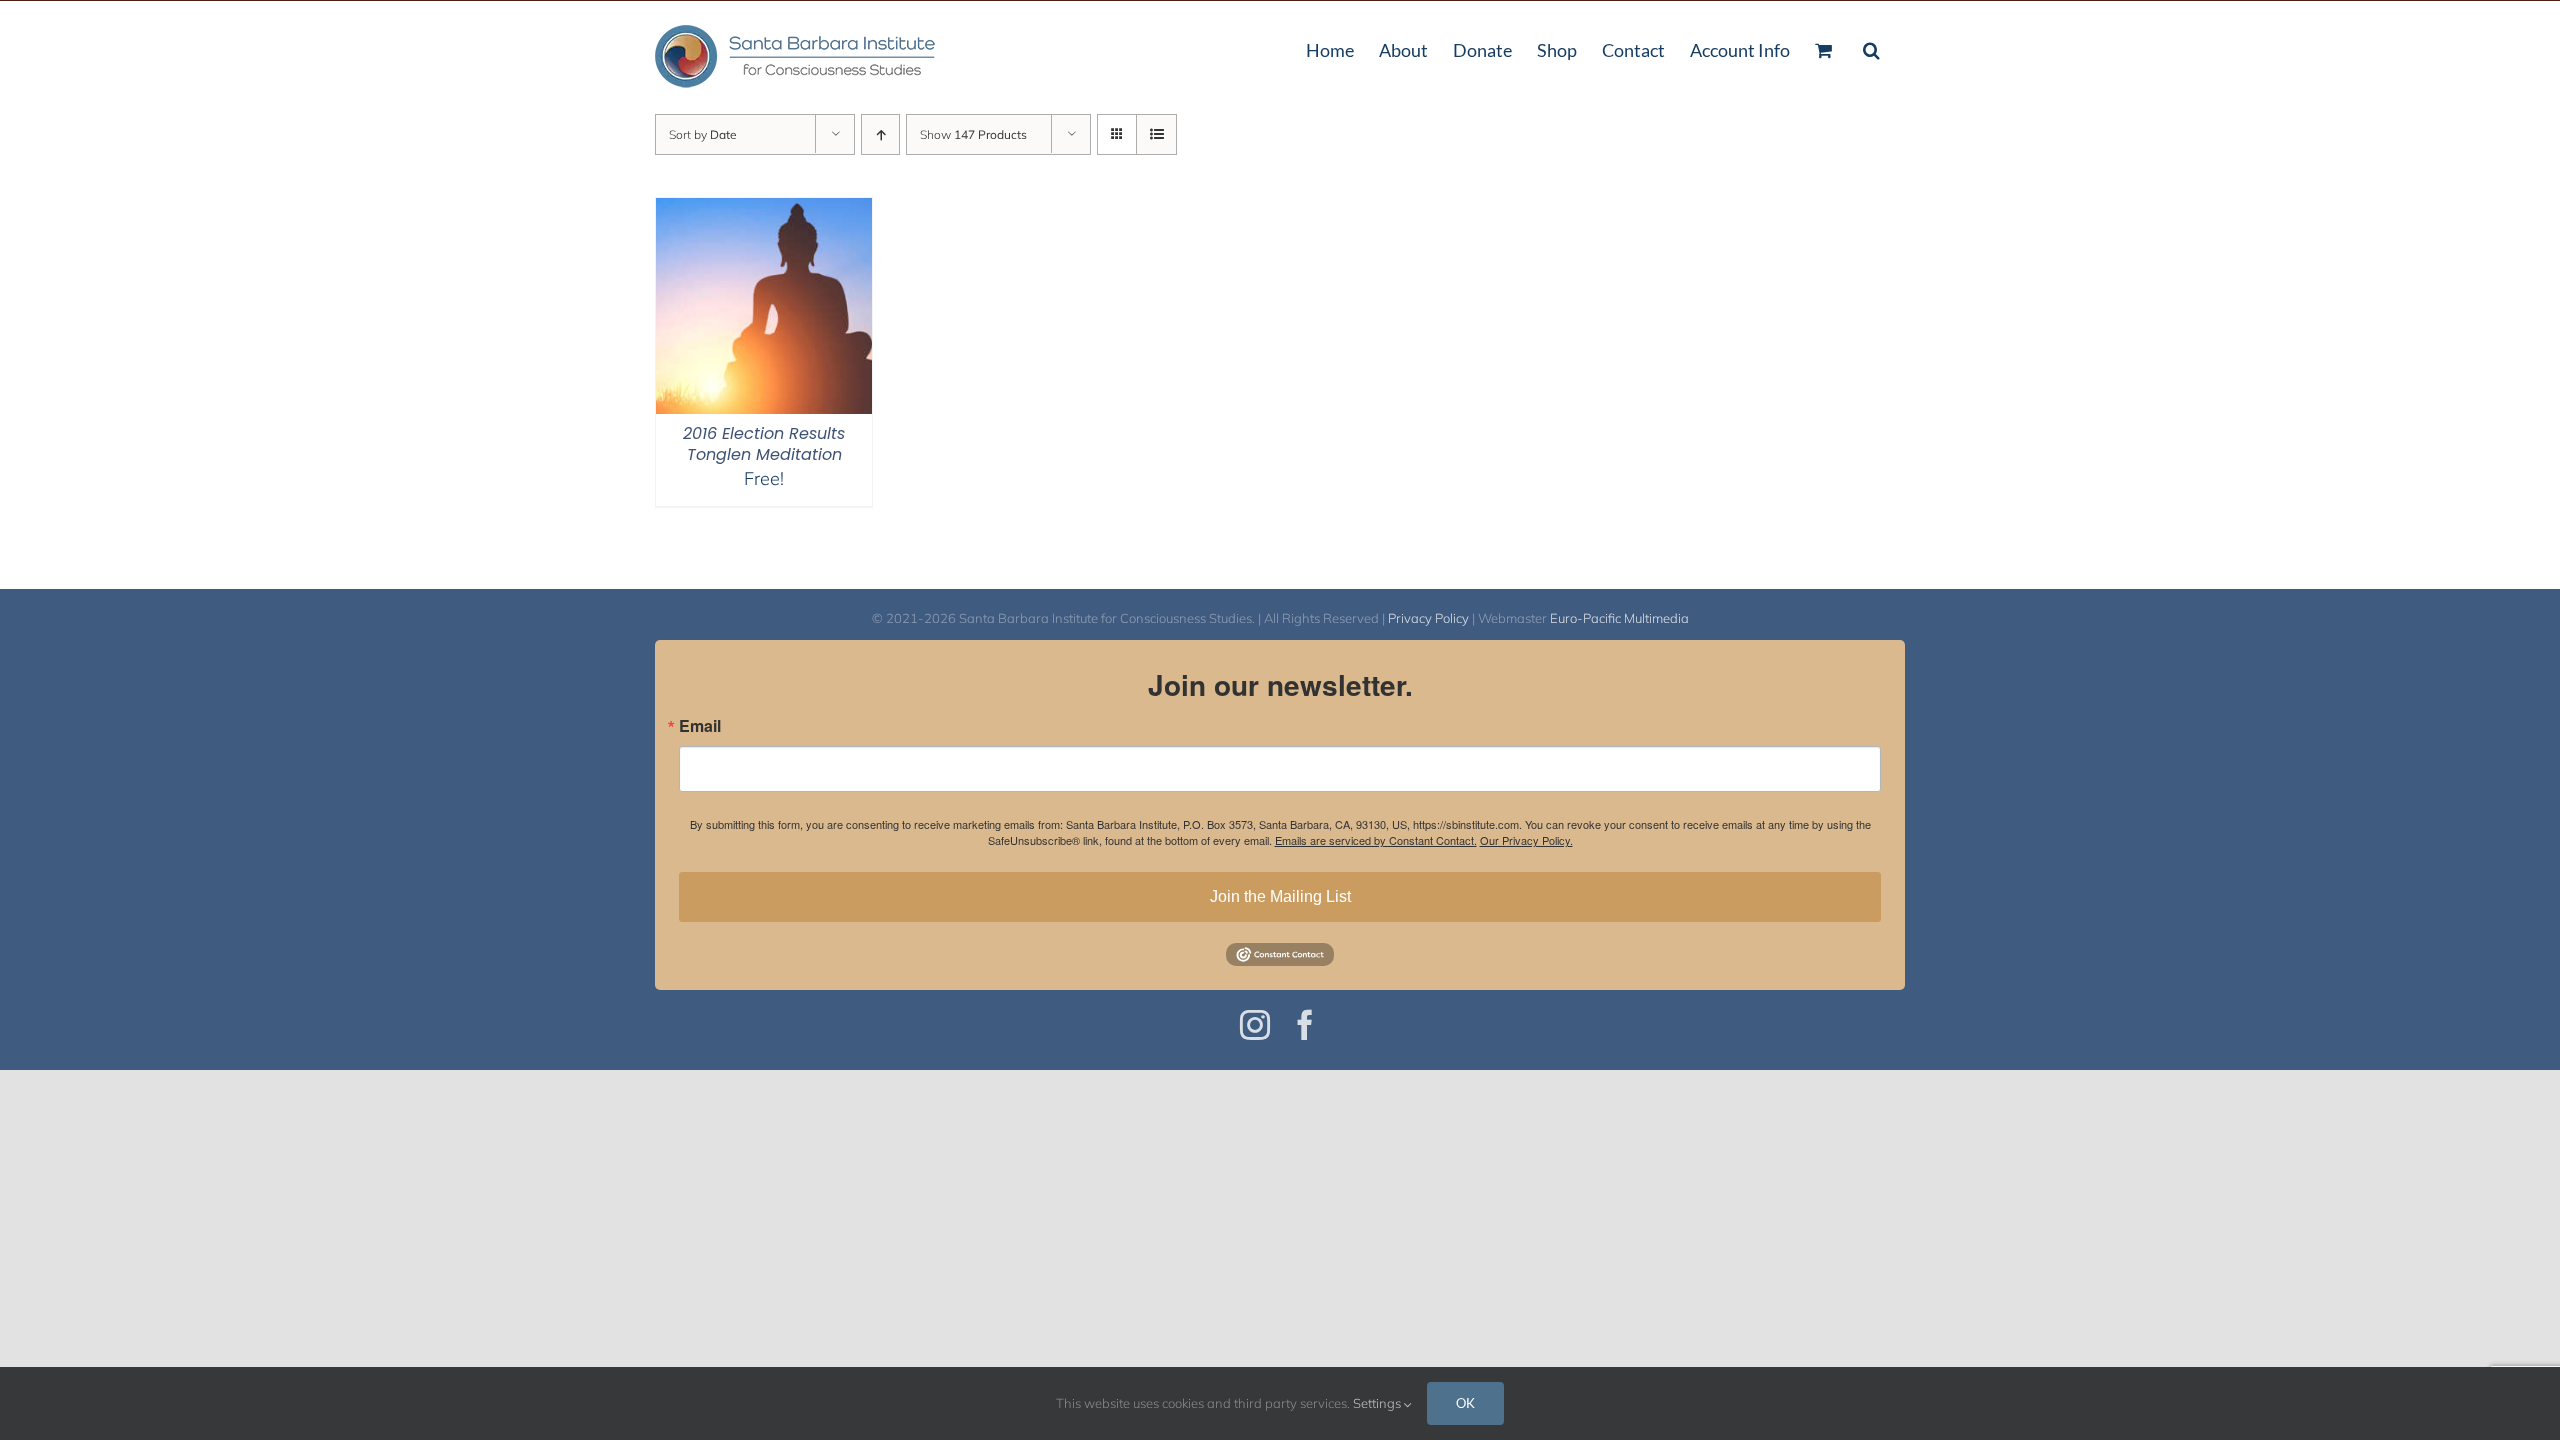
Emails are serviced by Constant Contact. (1376, 840)
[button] (1871, 48)
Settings (1378, 1403)
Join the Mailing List (1280, 896)
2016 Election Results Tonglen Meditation (764, 444)
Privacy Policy (1428, 618)
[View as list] (1156, 134)
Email (700, 726)
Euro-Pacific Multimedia (1619, 618)
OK (1465, 1403)
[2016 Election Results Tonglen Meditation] (764, 210)
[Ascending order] (880, 134)
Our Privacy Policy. (1526, 840)
